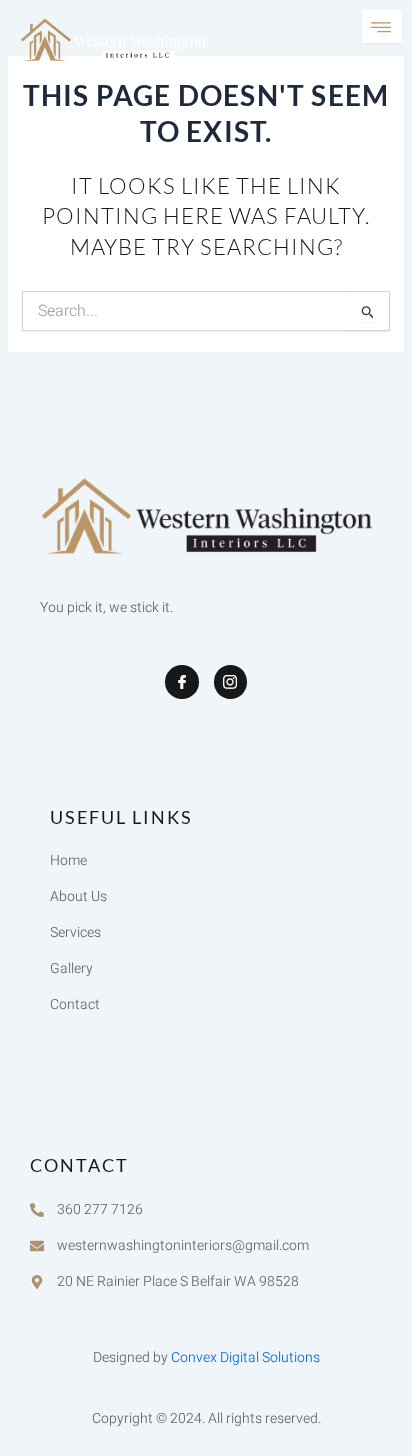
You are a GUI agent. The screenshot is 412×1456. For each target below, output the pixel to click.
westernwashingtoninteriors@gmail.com (183, 1245)
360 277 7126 (100, 1209)
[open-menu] (382, 26)
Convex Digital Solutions (245, 1357)
